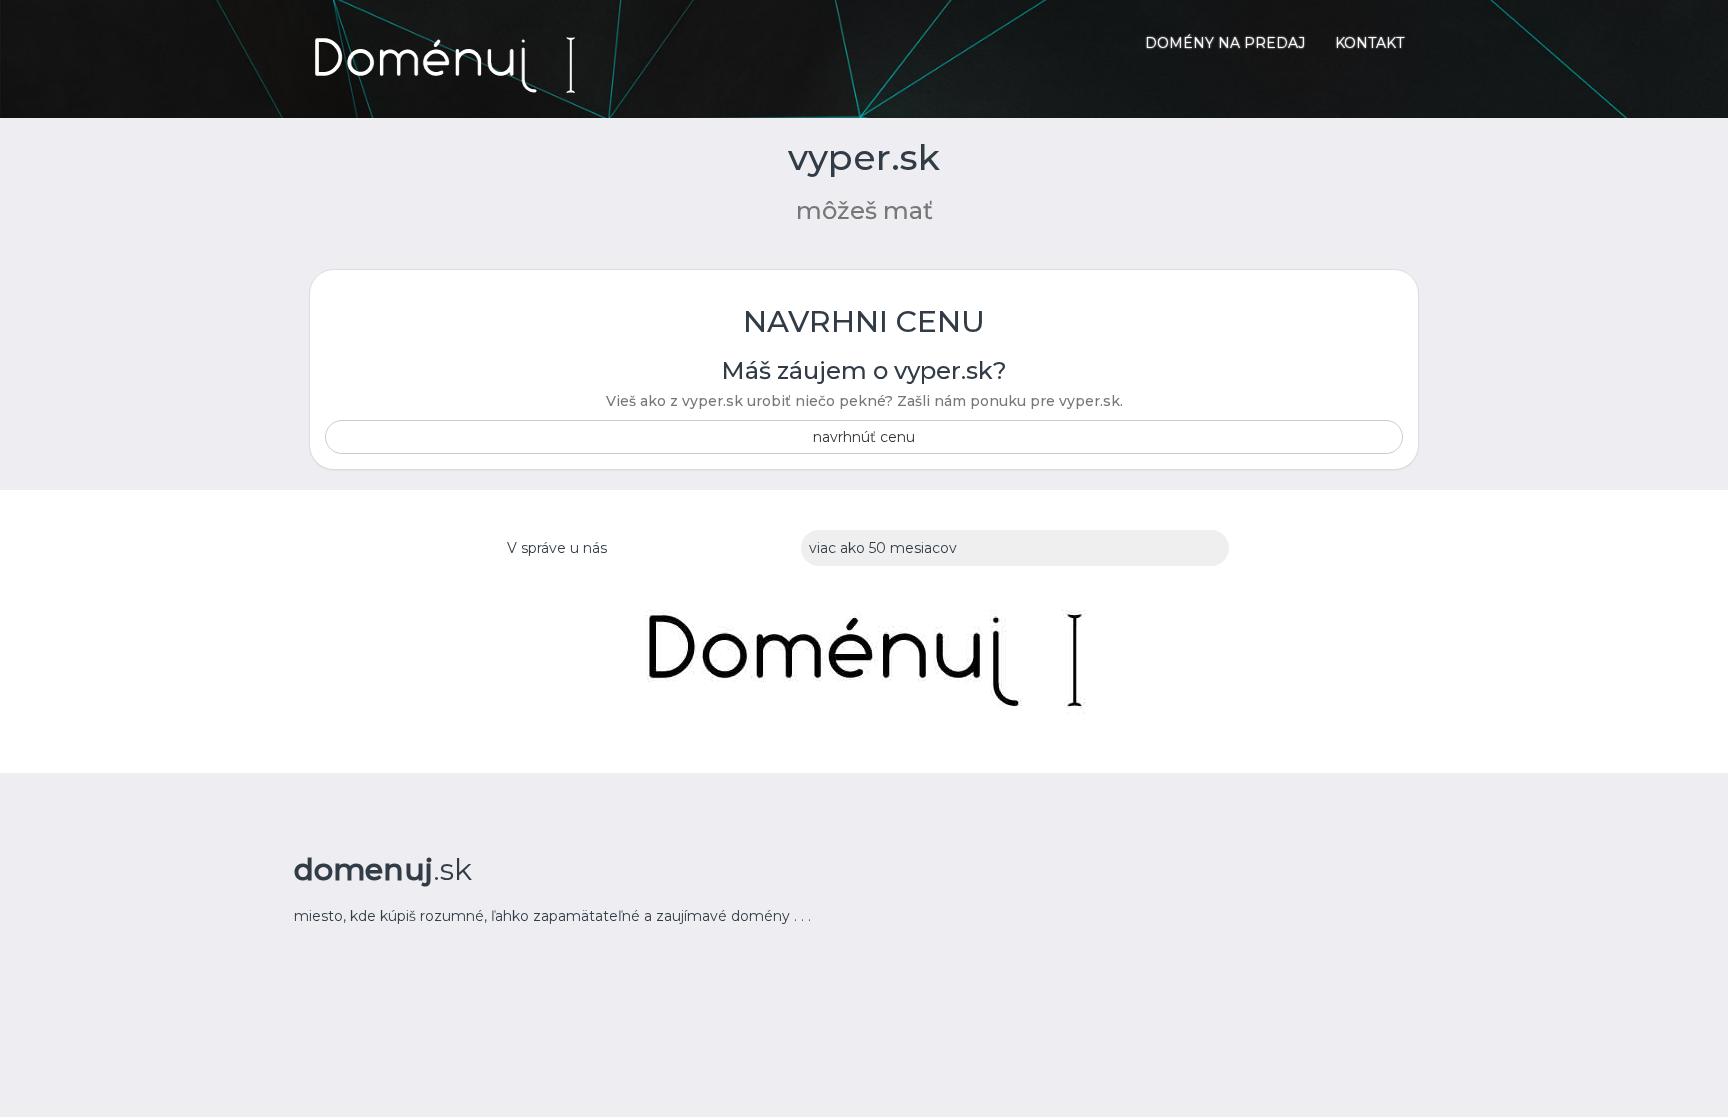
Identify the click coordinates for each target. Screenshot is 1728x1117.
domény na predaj (1225, 43)
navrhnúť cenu (864, 437)
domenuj (383, 869)
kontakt (1369, 43)
